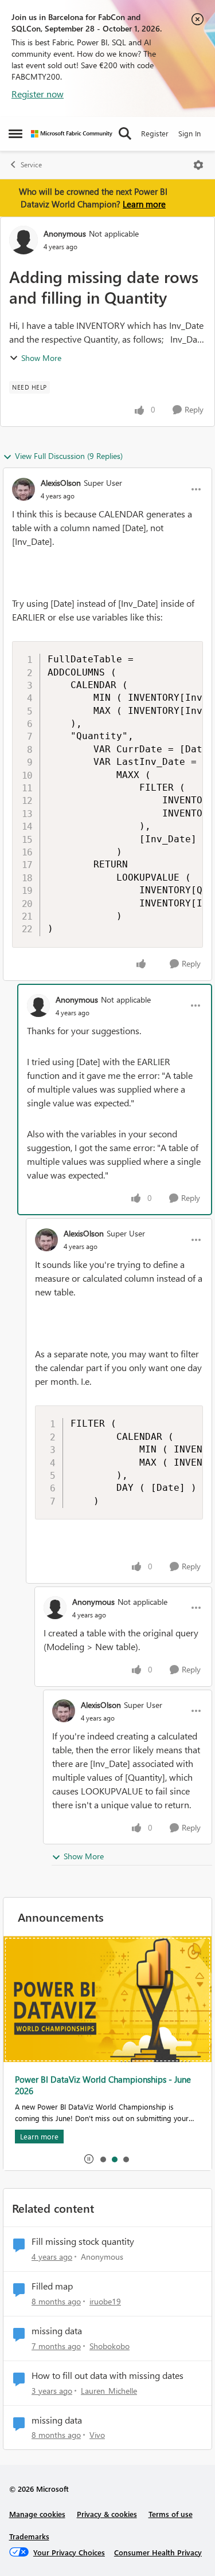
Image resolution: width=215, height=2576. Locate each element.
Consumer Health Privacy (158, 2552)
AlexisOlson (61, 483)
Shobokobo (110, 2346)
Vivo (97, 2435)
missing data (57, 2331)
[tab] (103, 2159)
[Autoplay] (89, 2159)
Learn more (144, 204)
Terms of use (171, 2514)
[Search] (125, 133)
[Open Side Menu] (15, 133)
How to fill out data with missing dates (107, 2375)
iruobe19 (105, 2301)
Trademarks (29, 2536)
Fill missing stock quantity (83, 2241)
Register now (38, 94)
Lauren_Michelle (109, 2391)
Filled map (52, 2286)
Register (155, 133)
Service (31, 165)
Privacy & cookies (107, 2514)
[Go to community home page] (72, 134)
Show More (41, 358)
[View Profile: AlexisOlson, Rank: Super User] (24, 489)
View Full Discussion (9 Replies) (69, 456)
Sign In (189, 133)
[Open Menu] (198, 165)
